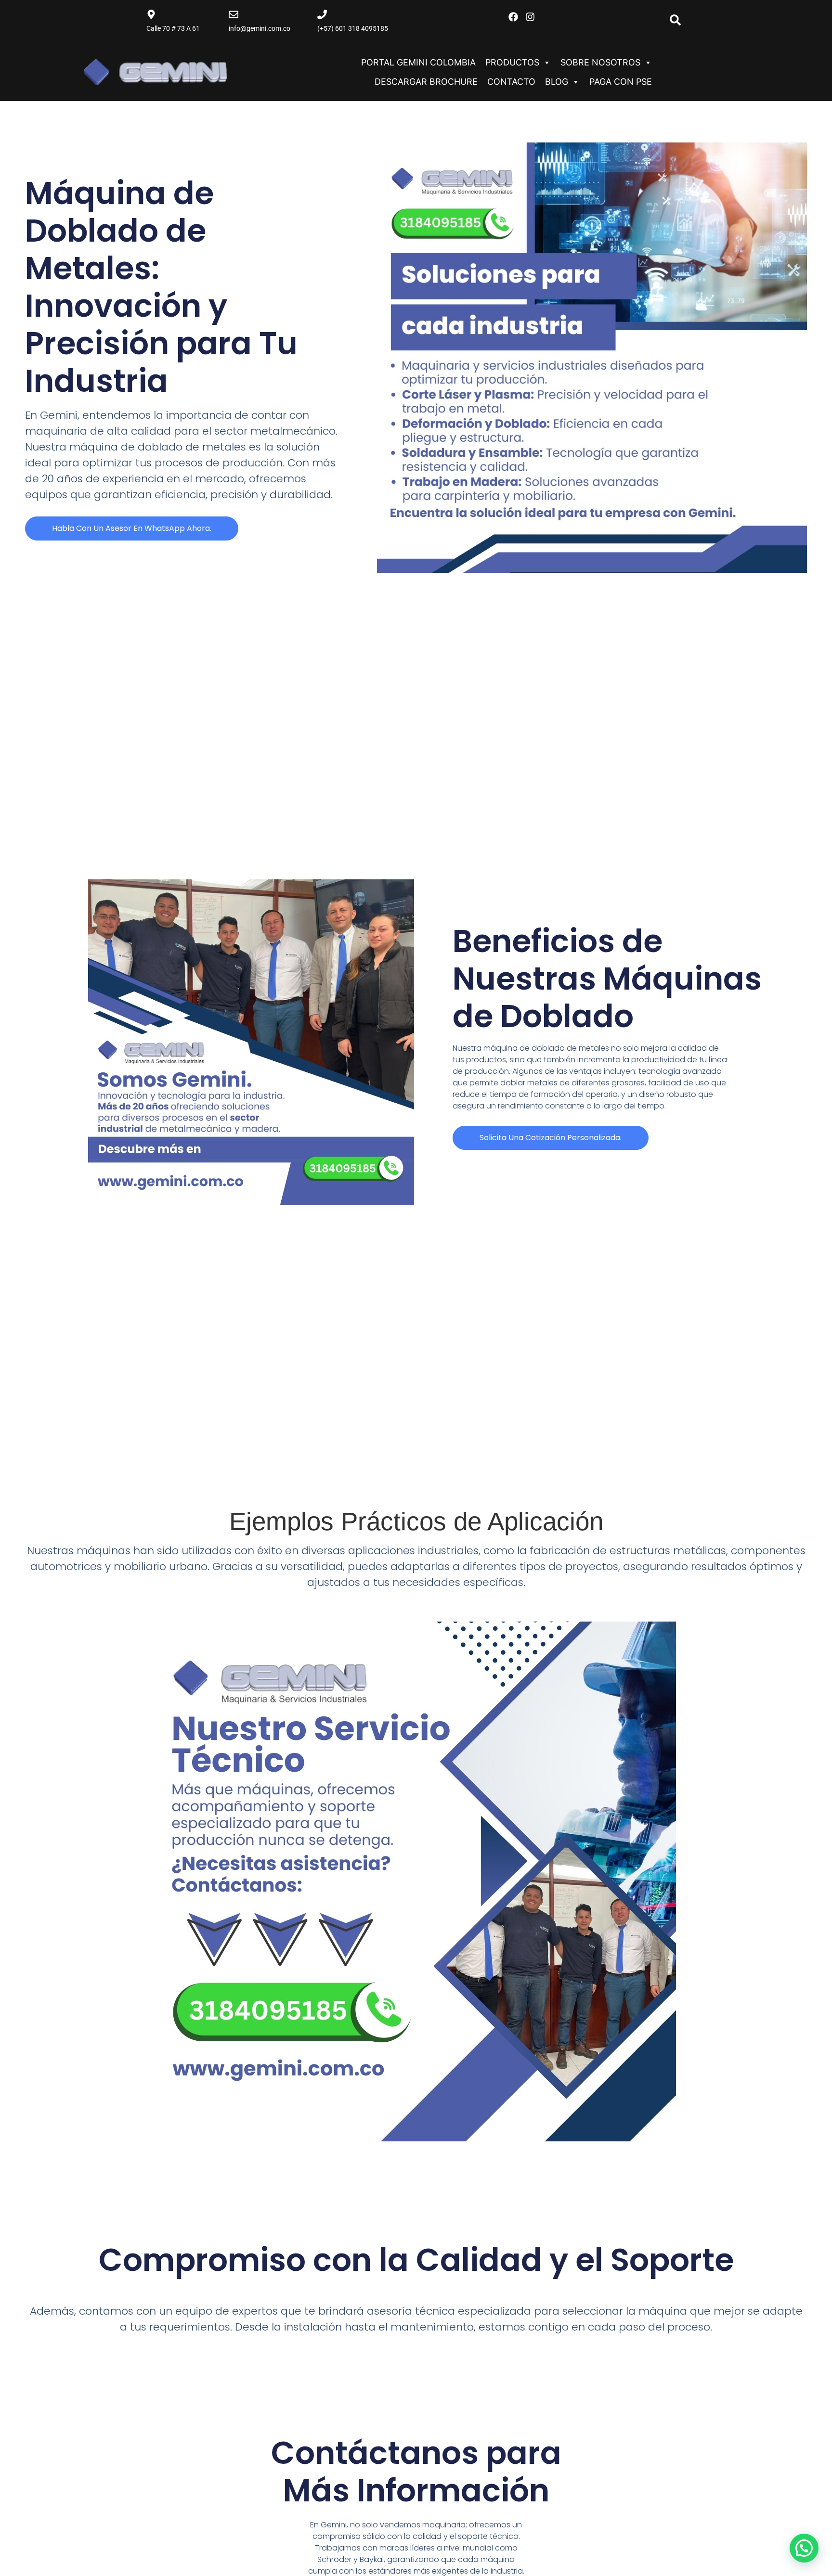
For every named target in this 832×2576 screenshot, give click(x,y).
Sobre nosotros (600, 62)
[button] (804, 2548)
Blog (557, 82)
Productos (512, 62)
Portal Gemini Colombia (418, 62)
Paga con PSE (621, 82)
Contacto (511, 82)
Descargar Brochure (426, 82)
